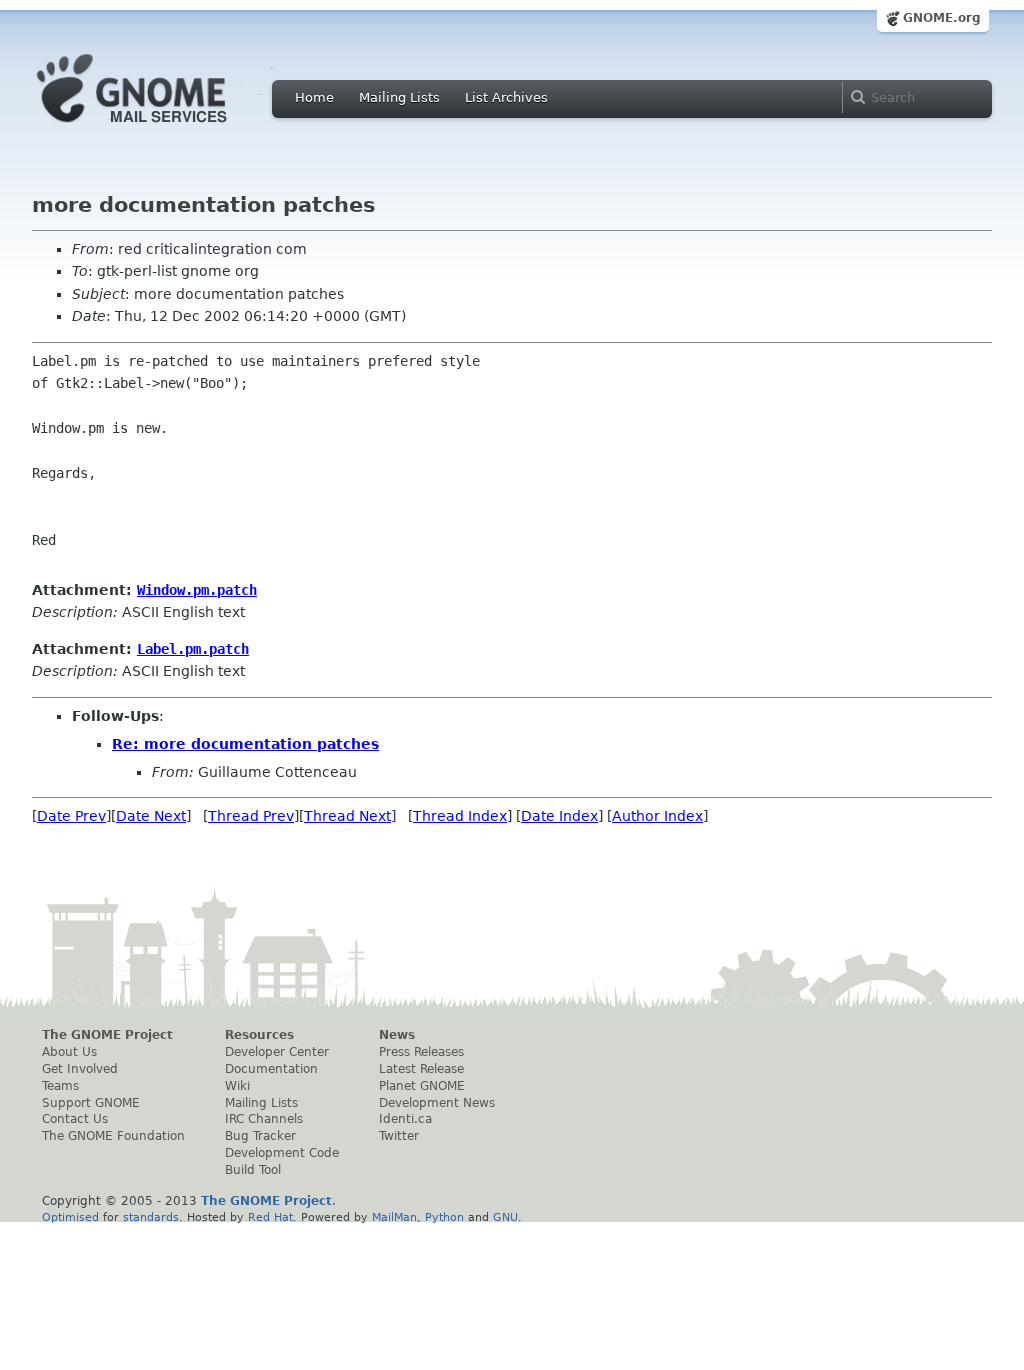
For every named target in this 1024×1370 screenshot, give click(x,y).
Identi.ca (405, 1119)
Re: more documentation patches (245, 744)
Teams (60, 1086)
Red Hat (270, 1217)
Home (314, 97)
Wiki (237, 1086)
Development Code (282, 1153)
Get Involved (80, 1069)
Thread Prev (251, 816)
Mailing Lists (399, 97)
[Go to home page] (162, 128)
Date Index (559, 816)
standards (151, 1217)
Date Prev (71, 816)
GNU (505, 1217)
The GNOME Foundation (113, 1136)
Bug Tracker (260, 1136)
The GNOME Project (107, 1035)
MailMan (394, 1217)
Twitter (399, 1136)
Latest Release (421, 1069)
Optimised (70, 1217)
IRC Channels (264, 1119)
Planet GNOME (422, 1086)
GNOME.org (942, 18)
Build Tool (253, 1170)
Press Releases (421, 1052)
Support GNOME (91, 1103)
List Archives (506, 97)
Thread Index (460, 816)
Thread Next (347, 816)
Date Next (151, 816)
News (397, 1035)
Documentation (271, 1069)
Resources (259, 1035)
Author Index (657, 816)
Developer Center (277, 1052)
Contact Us (75, 1119)
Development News (437, 1103)
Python (444, 1217)
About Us (69, 1052)
